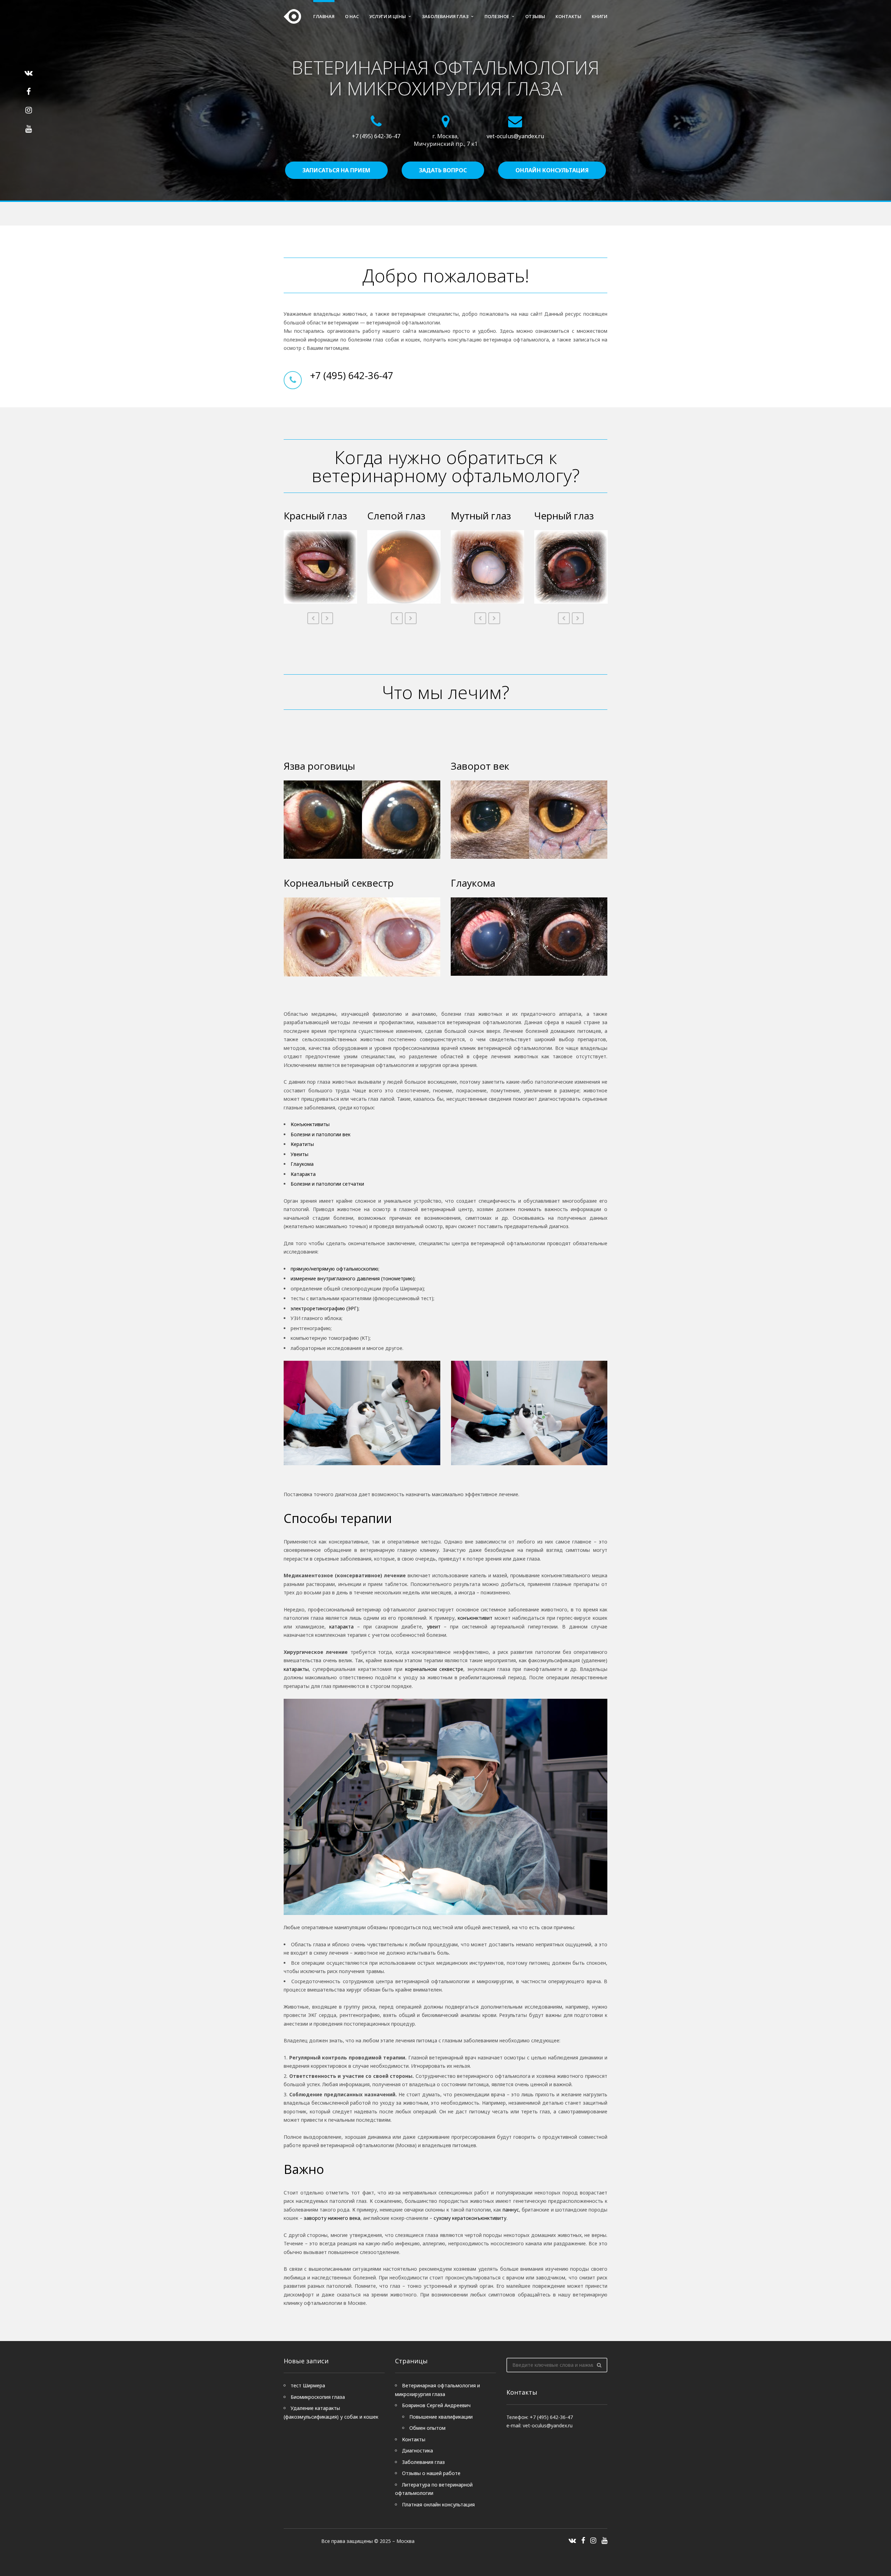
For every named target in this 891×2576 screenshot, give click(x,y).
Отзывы (535, 16)
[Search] (599, 2365)
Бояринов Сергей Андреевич (436, 2405)
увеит (434, 1627)
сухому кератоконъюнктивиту (470, 2218)
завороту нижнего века (332, 2218)
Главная (324, 16)
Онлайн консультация (552, 170)
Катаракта (303, 1174)
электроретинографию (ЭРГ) (325, 1308)
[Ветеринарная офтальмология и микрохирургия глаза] (292, 16)
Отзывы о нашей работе (431, 2473)
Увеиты (299, 1154)
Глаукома (302, 1164)
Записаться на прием (336, 170)
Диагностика (417, 2451)
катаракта (341, 1627)
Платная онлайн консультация (438, 2504)
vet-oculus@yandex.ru (515, 136)
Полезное (497, 16)
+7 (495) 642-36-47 (376, 136)
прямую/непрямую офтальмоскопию (334, 1269)
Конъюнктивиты (310, 1124)
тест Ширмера (308, 2385)
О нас (352, 16)
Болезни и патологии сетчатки (327, 1184)
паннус (511, 2210)
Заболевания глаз (445, 16)
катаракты (296, 1669)
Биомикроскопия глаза (318, 2397)
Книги (600, 16)
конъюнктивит (475, 1618)
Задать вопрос (443, 170)
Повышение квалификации (441, 2417)
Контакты (568, 16)
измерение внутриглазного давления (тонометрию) (353, 1278)
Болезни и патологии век (321, 1134)
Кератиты (302, 1144)
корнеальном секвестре (434, 1669)
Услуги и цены (388, 16)
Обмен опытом (427, 2428)
